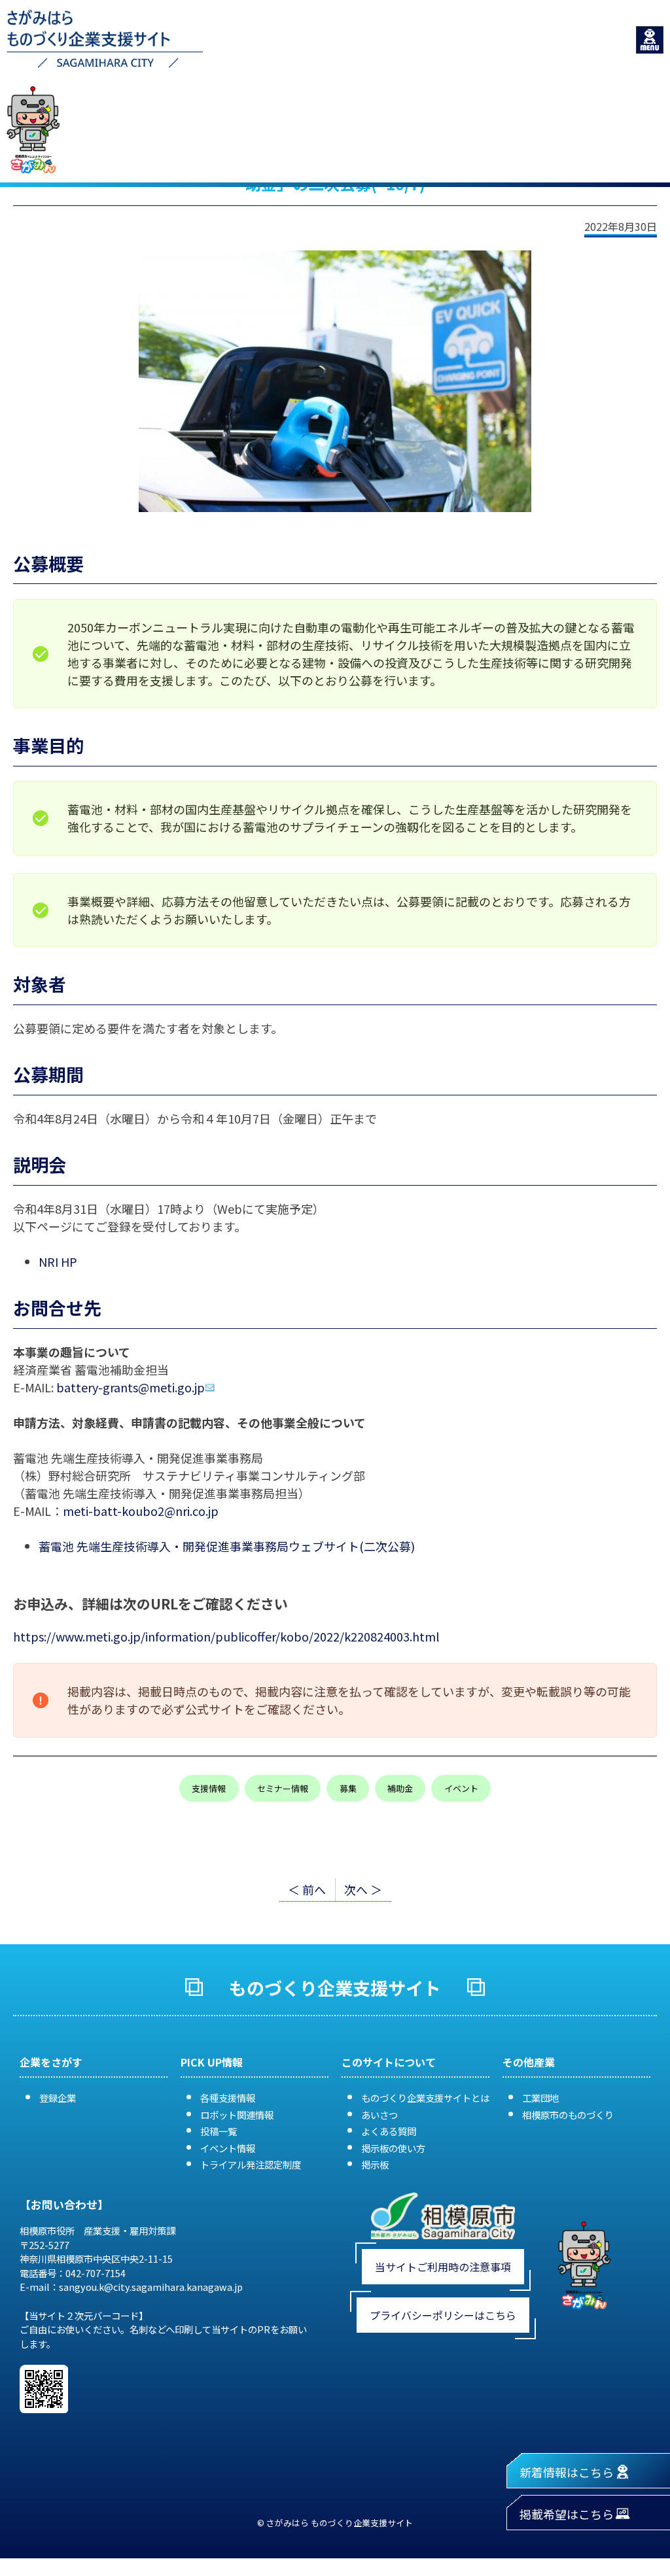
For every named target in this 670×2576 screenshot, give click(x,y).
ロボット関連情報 (237, 2115)
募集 (348, 1788)
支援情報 (209, 1788)
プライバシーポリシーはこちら (443, 2315)
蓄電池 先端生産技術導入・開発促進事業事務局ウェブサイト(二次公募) (227, 1546)
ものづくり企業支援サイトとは (425, 2098)
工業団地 (540, 2098)
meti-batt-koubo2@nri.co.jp (141, 1511)
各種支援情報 (228, 2098)
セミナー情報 (283, 1788)
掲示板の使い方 (393, 2148)
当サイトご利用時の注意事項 (443, 2267)
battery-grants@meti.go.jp (131, 1387)
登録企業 (58, 2098)
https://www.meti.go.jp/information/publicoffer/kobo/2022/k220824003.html (226, 1636)
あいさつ (379, 2115)
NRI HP (58, 1262)
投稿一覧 (219, 2131)
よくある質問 (389, 2131)
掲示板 (375, 2164)
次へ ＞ (363, 1889)
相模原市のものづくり (568, 2115)
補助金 (400, 1788)
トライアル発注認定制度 (251, 2164)
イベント (461, 1788)
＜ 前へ (307, 1889)
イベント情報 (228, 2148)
